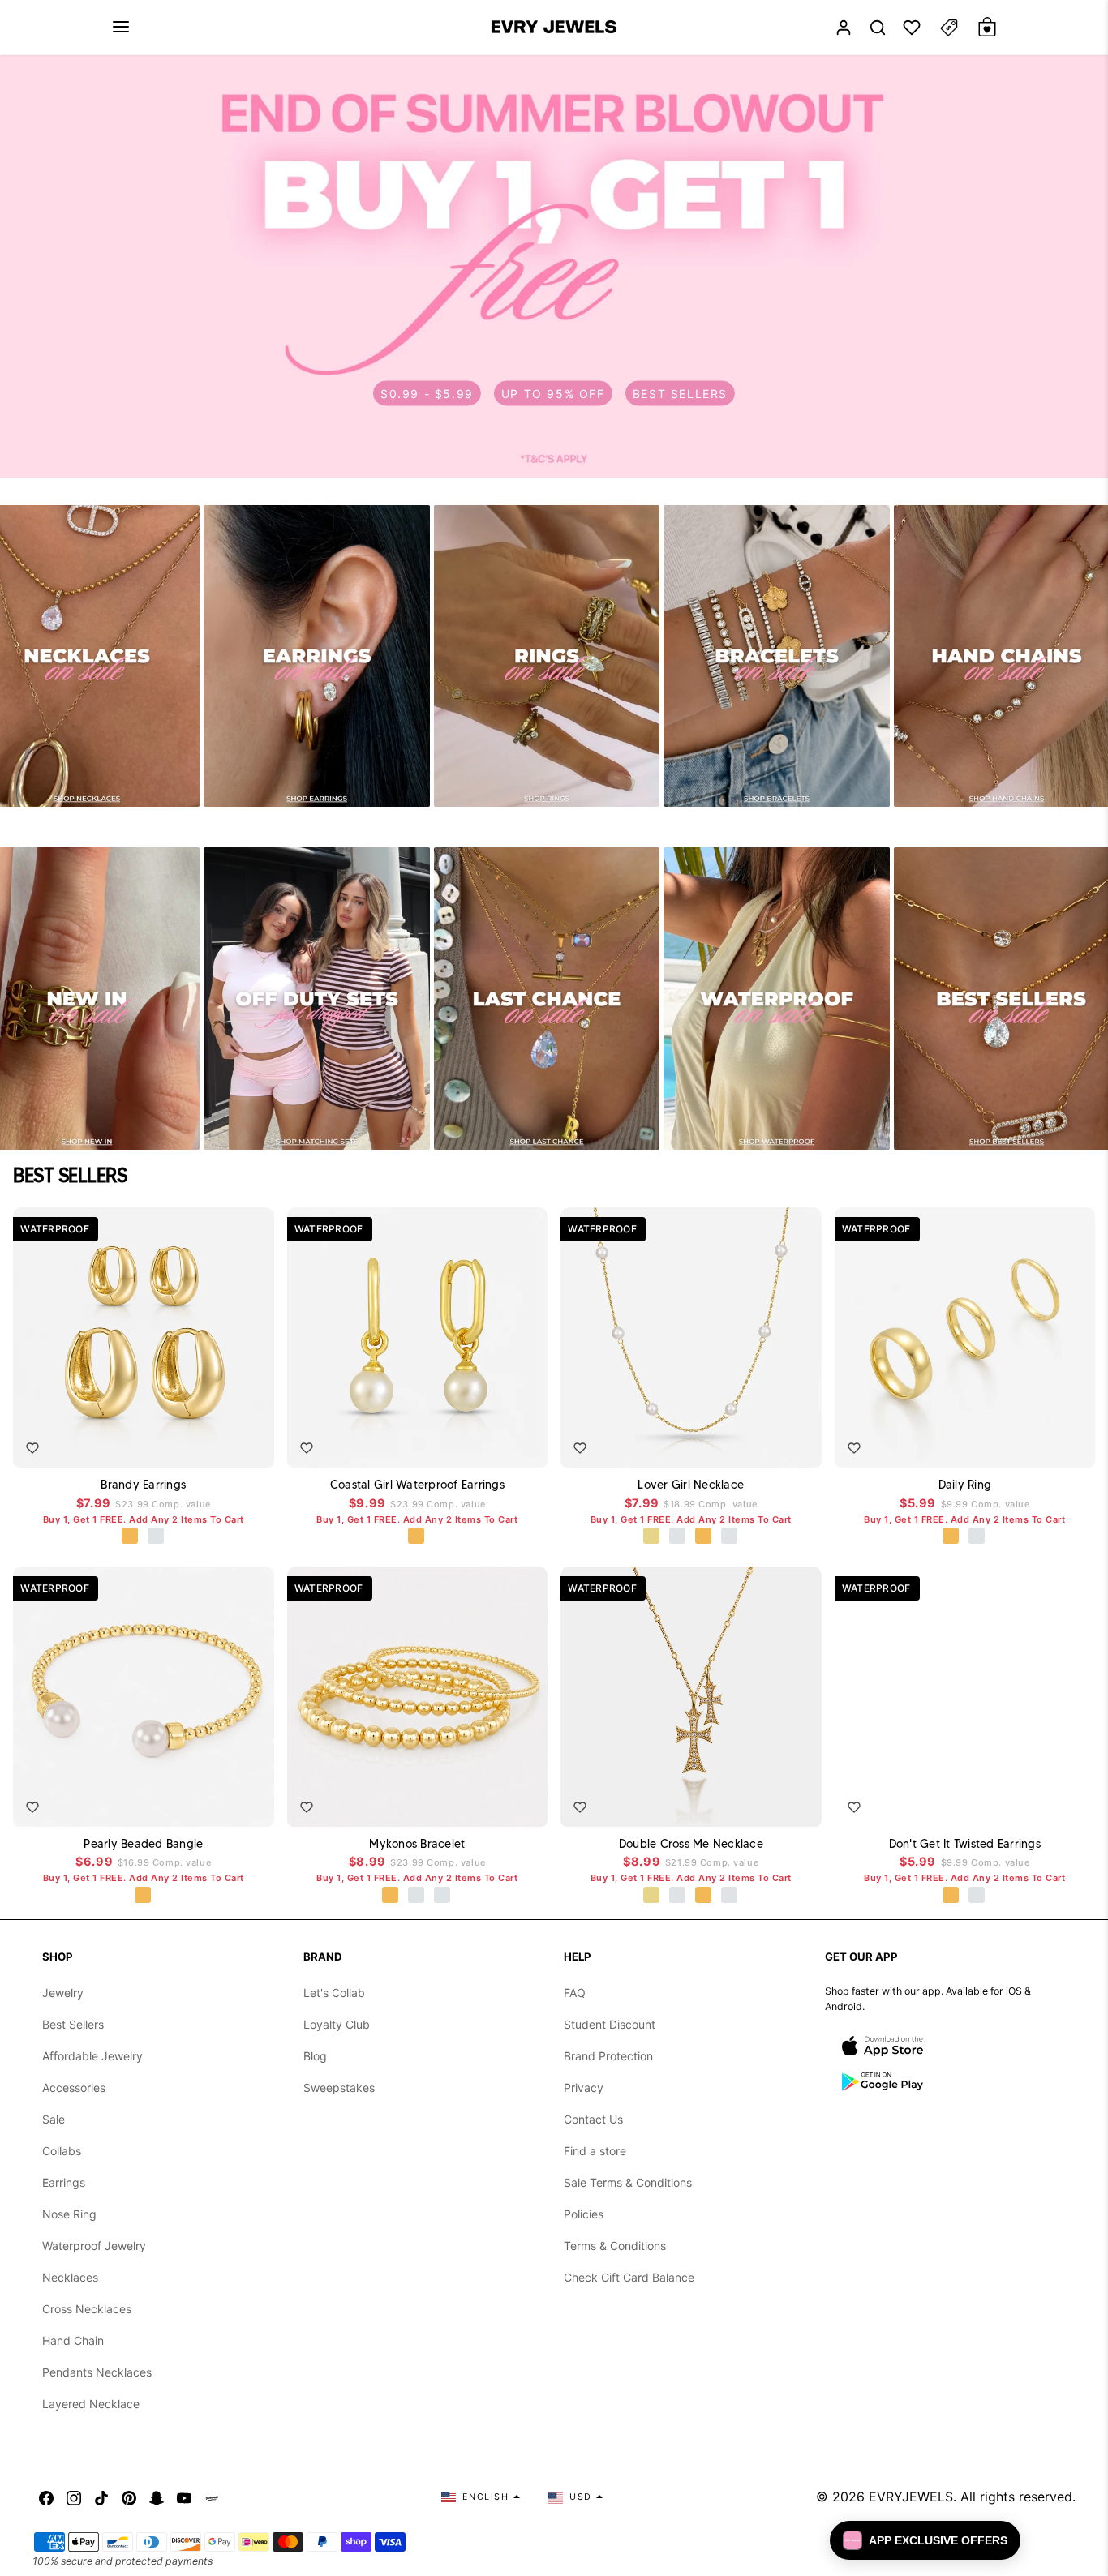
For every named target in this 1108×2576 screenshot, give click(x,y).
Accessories (74, 2087)
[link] (554, 266)
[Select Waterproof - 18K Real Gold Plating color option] (131, 1537)
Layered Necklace (91, 2404)
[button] (121, 27)
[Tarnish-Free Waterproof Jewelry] (776, 999)
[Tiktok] (101, 2497)
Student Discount (610, 2024)
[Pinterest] (129, 2497)
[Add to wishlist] (32, 1448)
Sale (54, 2119)
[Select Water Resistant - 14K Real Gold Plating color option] (652, 1537)
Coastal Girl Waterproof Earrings (417, 1485)
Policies (584, 2214)
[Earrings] (316, 656)
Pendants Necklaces (97, 2372)
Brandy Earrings (143, 1485)
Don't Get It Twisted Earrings (965, 1844)
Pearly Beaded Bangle (143, 1844)
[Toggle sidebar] (949, 27)
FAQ (575, 1993)
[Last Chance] (547, 999)
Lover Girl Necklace (691, 1485)
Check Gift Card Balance (629, 2277)
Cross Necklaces (87, 2309)
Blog (315, 2056)
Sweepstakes (339, 2087)
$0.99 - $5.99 (427, 393)
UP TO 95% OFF (553, 393)
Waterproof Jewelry (94, 2246)
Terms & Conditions (615, 2246)
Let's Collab (334, 1993)
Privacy (584, 2087)
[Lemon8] (212, 2497)
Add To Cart (215, 1443)
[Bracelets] (776, 656)
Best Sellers (73, 2024)
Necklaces (70, 2277)
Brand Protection (608, 2056)
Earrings (64, 2182)
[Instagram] (74, 2497)
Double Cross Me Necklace (691, 1844)
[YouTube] (184, 2497)
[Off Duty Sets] (316, 999)
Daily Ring (965, 1485)
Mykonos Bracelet (417, 1844)
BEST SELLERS (680, 393)
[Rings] (547, 656)
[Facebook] (46, 2497)
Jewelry (63, 1993)
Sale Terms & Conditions (628, 2182)
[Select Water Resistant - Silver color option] (678, 1537)
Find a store (595, 2151)
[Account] (844, 27)
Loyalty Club (337, 2024)
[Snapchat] (157, 2497)
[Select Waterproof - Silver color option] (157, 1537)
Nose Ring (69, 2214)
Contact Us (593, 2119)
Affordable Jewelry (92, 2056)
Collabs (62, 2151)
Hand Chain (73, 2340)
